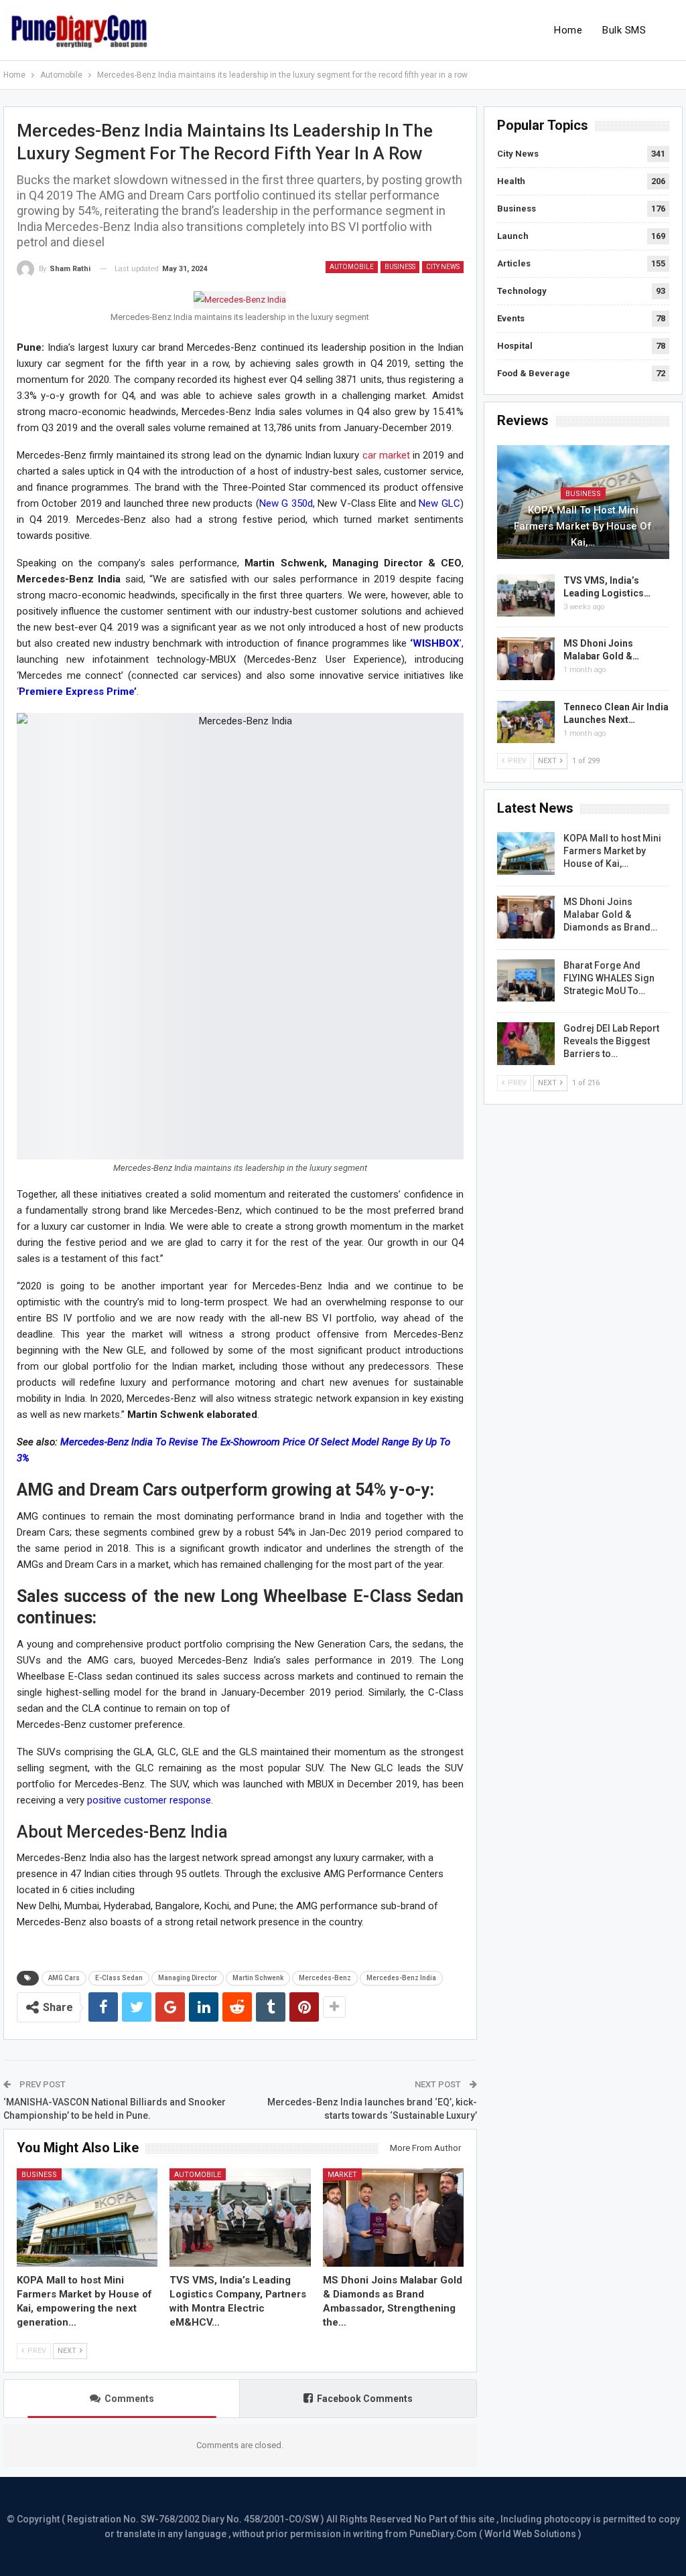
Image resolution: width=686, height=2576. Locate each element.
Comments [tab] (129, 2399)
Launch (513, 236)
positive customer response (149, 1800)
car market (386, 455)
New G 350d (286, 503)
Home (568, 30)
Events (511, 318)
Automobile (352, 267)
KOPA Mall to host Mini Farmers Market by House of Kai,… (583, 526)
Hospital (515, 346)
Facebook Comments (365, 2399)
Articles (514, 263)
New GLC (439, 503)
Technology (522, 291)
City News (443, 267)
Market (342, 2175)
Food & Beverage (534, 373)
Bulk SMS (624, 30)
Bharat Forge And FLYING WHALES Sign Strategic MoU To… (609, 978)
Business (400, 267)
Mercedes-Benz (325, 1978)
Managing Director (188, 1978)
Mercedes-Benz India (401, 1978)
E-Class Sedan (119, 1978)
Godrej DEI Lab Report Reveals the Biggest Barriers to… (611, 1041)
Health (511, 181)
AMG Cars (64, 1978)
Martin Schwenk (258, 1978)
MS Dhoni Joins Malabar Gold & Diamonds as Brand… (610, 914)
